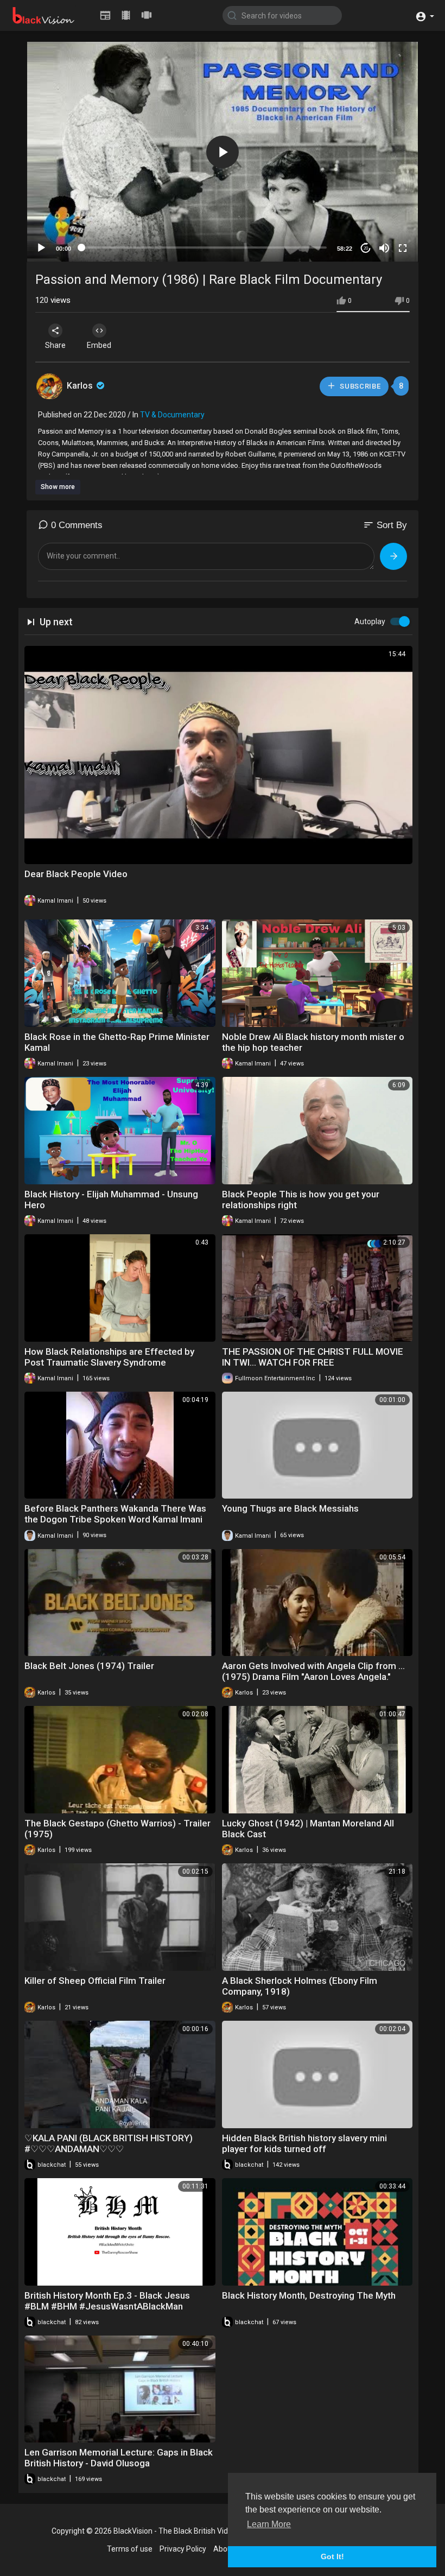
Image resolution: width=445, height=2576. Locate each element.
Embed (99, 345)
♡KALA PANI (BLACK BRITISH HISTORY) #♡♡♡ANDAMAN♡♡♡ (109, 2143)
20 (366, 248)
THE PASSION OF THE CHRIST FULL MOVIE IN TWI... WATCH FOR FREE (313, 1357)
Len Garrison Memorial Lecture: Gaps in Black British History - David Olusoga (119, 2458)
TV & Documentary (172, 415)
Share (55, 345)
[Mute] (384, 248)
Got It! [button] (332, 2556)
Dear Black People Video (76, 874)
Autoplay (370, 621)
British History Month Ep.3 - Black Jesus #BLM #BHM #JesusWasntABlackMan (107, 2301)
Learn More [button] (269, 2524)
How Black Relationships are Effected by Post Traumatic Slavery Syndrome (109, 1357)
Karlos (81, 386)
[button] (425, 15)
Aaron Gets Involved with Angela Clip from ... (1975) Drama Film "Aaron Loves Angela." (313, 1671)
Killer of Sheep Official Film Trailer (95, 1981)
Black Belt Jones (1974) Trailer (89, 1666)
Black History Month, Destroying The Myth (309, 2295)
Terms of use (130, 2549)
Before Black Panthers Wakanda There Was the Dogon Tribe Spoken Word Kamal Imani (115, 1514)
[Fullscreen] (403, 248)
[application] (223, 152)
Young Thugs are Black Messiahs (290, 1508)
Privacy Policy (183, 2549)
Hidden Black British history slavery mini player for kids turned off (304, 2143)
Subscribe (360, 386)
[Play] (41, 248)
